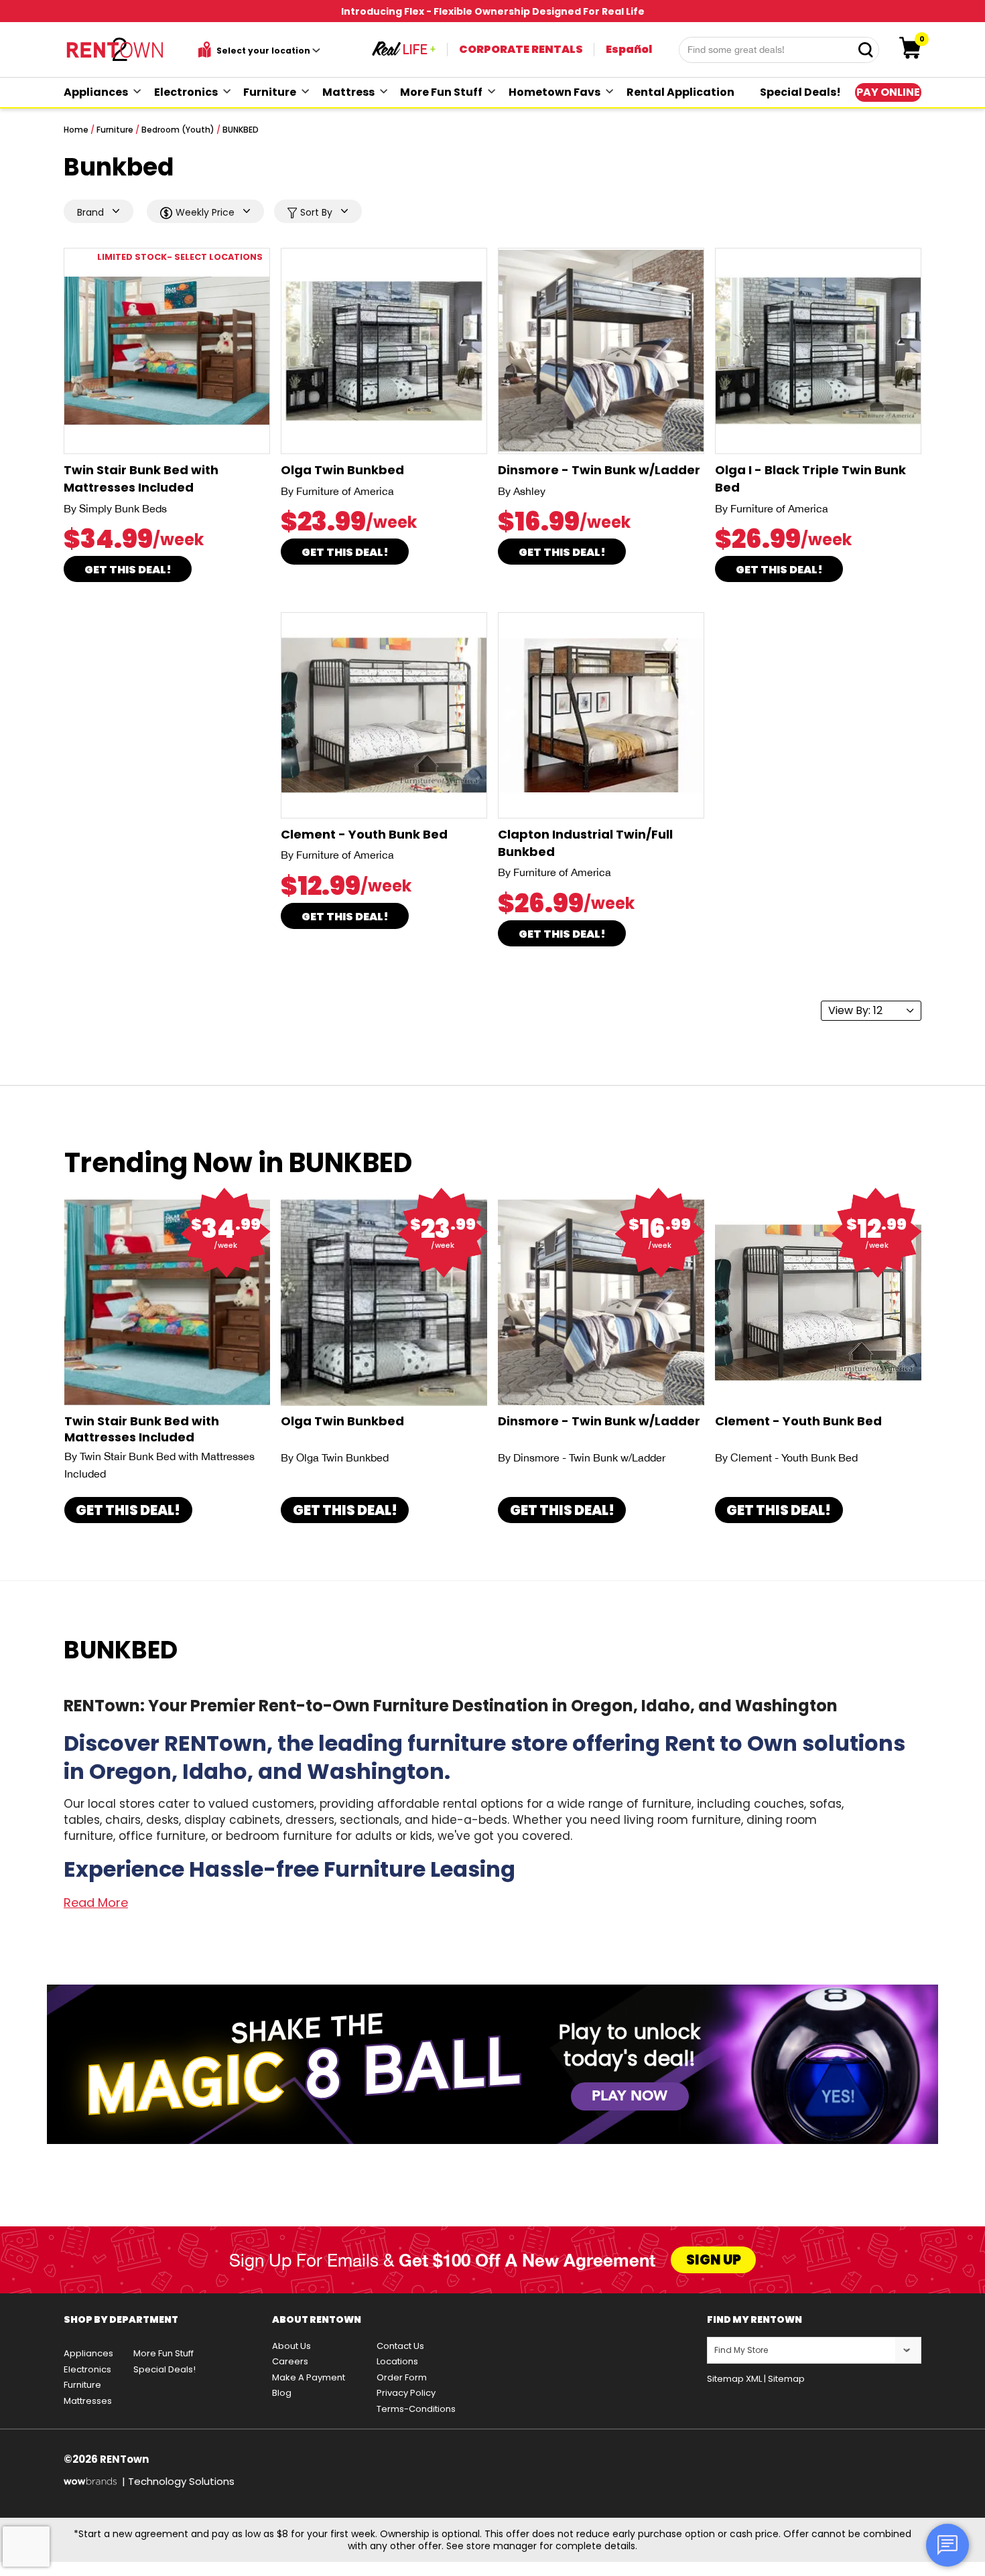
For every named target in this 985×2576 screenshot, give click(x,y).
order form (402, 2377)
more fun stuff (441, 92)
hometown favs (554, 92)
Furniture (115, 130)
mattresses (88, 2401)
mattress (348, 92)
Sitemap (786, 2379)
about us (291, 2346)
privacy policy (406, 2393)
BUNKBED (241, 130)
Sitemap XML (734, 2379)
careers (290, 2361)
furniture (270, 92)
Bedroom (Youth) (178, 130)
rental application (680, 92)
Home (76, 130)
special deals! (800, 92)
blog (282, 2393)
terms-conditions (416, 2409)
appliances (96, 92)
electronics (186, 92)
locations (397, 2361)
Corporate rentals (521, 49)
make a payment (309, 2377)
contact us (400, 2346)
